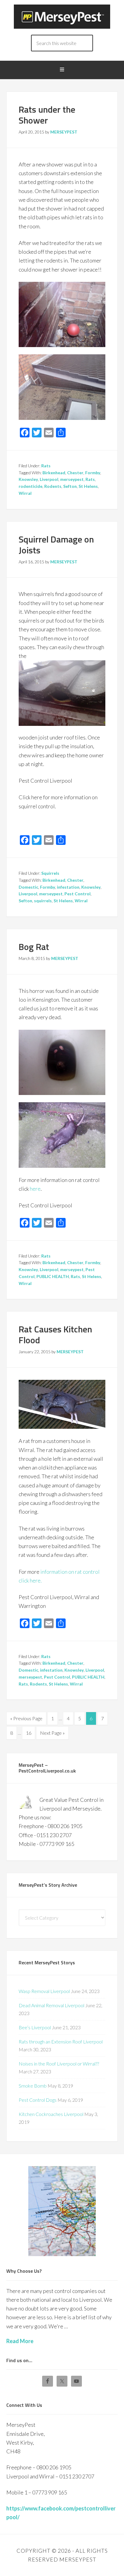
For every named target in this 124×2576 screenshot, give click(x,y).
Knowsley (28, 479)
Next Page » (52, 1733)
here (35, 1189)
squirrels (43, 901)
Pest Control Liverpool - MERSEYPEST (62, 17)
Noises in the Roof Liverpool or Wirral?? (59, 2064)
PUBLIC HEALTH (53, 1276)
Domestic (28, 887)
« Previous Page (26, 1718)
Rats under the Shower (47, 115)
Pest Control (77, 894)
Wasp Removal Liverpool (44, 1991)
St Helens (88, 486)
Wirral (25, 493)
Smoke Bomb (33, 2086)
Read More (20, 2341)
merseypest (72, 479)
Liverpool (49, 479)
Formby (93, 473)
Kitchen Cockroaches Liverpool (51, 2114)
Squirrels (50, 873)
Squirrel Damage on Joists (56, 545)
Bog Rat (34, 947)
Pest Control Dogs (38, 2100)
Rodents (53, 486)
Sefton (70, 486)
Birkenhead (54, 473)
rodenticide (31, 486)
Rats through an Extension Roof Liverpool (61, 2041)
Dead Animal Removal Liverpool (51, 2005)
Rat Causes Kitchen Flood (55, 1335)
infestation (68, 887)
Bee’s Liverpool (35, 2027)
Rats (46, 466)
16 (29, 1733)
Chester (75, 473)
